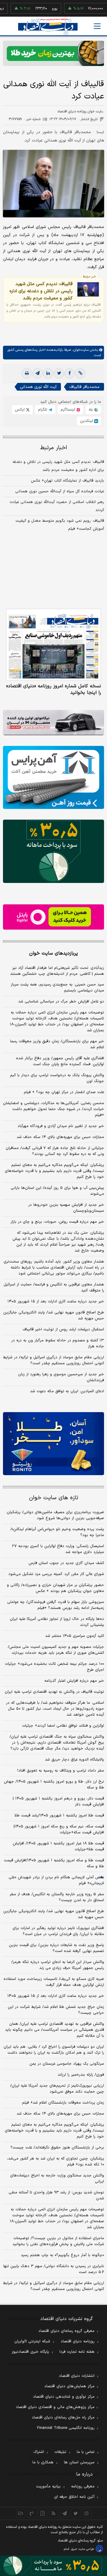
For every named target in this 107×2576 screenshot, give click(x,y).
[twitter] (59, 373)
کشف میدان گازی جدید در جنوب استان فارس (66, 1563)
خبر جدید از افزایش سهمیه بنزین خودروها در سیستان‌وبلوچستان (66, 1208)
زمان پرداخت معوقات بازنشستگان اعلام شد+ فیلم (63, 2103)
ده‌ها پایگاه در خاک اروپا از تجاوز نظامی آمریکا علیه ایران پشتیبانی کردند (57, 1622)
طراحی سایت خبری (82, 2549)
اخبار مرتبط (54, 448)
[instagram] (87, 2513)
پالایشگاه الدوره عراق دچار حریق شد (74, 1760)
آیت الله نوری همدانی (38, 387)
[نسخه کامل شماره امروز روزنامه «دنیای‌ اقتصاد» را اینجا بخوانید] (53, 645)
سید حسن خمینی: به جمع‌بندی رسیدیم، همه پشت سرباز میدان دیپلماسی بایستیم (57, 988)
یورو (39, 9)
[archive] (21, 2513)
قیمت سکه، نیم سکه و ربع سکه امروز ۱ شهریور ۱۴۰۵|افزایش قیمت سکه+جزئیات (59, 1830)
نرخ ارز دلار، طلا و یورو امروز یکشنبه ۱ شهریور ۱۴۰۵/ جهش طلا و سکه (54, 1785)
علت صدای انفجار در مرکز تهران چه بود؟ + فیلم (64, 1092)
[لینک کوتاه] (80, 373)
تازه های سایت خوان (54, 1498)
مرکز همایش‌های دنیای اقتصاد (69, 2386)
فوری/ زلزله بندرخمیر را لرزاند (81, 2075)
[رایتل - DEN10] (53, 917)
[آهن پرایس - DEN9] (53, 778)
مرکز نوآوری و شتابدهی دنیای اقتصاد (64, 2397)
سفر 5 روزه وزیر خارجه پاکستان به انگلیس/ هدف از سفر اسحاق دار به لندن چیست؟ (57, 1897)
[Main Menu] (97, 26)
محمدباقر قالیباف (84, 387)
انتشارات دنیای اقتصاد (77, 2376)
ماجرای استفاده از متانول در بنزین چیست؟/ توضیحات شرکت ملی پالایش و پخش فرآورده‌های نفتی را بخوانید (58, 2241)
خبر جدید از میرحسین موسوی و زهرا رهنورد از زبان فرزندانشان (61, 1377)
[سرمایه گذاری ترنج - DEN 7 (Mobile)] (53, 53)
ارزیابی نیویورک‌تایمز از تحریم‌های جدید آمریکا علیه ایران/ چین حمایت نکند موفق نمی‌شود (57, 2089)
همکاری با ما (43, 2462)
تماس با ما (86, 2452)
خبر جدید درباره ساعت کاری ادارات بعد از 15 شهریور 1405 (56, 1996)
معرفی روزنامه (83, 2487)
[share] (43, 2513)
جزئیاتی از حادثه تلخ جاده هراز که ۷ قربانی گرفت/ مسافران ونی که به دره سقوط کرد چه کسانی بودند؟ (55, 1151)
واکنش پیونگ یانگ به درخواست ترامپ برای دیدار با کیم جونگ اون (57, 1078)
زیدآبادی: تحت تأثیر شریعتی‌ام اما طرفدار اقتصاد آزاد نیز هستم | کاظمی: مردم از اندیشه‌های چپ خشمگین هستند (57, 971)
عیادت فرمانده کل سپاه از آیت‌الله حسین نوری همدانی (60, 491)
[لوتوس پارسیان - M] (53, 2566)
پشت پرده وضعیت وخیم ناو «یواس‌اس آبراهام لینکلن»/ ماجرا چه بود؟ (57, 1532)
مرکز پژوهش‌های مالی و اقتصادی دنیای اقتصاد (55, 2407)
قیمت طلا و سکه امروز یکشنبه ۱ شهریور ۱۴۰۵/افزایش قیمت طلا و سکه (54, 1863)
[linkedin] (48, 373)
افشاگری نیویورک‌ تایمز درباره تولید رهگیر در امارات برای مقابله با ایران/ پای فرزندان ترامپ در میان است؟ (58, 1931)
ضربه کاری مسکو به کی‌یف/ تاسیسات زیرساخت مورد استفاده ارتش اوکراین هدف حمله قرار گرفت (54, 1982)
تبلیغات (60, 2452)
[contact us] (32, 2513)
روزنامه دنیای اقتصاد (78, 2341)
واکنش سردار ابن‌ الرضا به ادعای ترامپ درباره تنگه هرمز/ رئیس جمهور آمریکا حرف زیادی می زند (58, 1965)
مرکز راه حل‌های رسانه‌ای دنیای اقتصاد (63, 2418)
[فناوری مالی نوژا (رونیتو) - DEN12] (53, 1444)
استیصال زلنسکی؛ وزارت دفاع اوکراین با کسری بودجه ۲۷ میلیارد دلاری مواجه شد (58, 1549)
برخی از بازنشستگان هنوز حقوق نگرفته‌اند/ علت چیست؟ (57, 2148)
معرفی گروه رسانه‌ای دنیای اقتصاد (66, 2331)
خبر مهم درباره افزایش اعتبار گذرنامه (74, 1681)
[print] (27, 373)
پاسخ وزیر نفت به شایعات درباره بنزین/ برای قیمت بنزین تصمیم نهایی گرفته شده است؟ (56, 1948)
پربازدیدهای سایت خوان (53, 953)
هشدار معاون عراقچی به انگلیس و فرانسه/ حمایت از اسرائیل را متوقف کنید (54, 1288)
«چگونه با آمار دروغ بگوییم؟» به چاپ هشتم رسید (62, 2255)
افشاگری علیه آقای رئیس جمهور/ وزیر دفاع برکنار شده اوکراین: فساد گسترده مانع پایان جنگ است (60, 1061)
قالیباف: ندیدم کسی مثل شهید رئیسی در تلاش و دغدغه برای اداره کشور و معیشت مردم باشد (41, 291)
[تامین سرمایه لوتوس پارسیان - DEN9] (53, 851)
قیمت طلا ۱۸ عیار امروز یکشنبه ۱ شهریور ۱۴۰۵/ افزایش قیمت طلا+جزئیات (58, 1846)
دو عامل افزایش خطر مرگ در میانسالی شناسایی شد (61, 1002)
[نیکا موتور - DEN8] (53, 723)
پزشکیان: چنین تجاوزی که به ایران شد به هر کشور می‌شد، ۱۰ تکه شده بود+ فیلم (55, 2162)
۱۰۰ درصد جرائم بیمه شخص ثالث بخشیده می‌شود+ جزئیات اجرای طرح (54, 1667)
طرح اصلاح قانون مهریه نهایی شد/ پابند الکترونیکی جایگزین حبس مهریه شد (54, 1315)
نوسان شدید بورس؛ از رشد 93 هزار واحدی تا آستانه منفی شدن (56, 2195)
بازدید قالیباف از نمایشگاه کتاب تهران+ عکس (67, 481)
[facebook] (70, 373)
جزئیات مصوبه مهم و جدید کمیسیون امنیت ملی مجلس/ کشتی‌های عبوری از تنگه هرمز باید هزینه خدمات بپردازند (56, 1650)
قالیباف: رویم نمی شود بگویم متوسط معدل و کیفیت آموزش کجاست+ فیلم (60, 525)
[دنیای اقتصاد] (48, 27)
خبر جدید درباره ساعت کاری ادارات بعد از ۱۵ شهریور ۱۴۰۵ (56, 1302)
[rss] (54, 2513)
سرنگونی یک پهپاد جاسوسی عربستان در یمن (67, 2064)
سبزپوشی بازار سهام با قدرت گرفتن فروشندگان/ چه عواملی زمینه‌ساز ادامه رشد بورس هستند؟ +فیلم (56, 1605)
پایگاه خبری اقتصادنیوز (30, 2352)
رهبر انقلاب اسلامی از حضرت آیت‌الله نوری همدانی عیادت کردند (57, 506)
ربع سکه (98, 9)
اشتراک (39, 2452)
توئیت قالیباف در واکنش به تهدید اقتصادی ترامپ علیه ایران (54, 1692)
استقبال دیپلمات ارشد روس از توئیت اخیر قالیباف (63, 1329)
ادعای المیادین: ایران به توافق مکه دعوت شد (67, 1391)
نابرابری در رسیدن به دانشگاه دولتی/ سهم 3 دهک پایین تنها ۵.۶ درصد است (54, 2269)
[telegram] (37, 373)
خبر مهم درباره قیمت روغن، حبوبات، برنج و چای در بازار (57, 1222)
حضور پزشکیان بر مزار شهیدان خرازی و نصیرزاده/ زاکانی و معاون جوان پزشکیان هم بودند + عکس (55, 1588)
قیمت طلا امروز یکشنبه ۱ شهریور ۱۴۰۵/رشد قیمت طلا (59, 1816)
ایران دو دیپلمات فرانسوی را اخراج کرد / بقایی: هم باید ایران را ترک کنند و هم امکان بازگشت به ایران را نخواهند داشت (54, 2050)
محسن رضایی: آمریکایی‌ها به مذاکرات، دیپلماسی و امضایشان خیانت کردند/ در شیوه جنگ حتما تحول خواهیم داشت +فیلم (53, 1109)
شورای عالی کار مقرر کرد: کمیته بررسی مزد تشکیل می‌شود (56, 1574)
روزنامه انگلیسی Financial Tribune (66, 2428)
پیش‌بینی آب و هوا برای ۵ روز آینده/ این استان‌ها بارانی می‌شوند (57, 1191)
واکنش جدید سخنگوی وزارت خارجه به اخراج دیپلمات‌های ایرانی (57, 2179)
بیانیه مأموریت (48, 2487)
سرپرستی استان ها (79, 2462)
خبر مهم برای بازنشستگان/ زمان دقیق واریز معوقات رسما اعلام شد (57, 1044)
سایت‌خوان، (80, 350)
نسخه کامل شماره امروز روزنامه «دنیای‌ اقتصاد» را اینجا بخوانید (54, 689)
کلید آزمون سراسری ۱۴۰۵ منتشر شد (75, 1636)
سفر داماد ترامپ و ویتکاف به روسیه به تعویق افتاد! (61, 1771)
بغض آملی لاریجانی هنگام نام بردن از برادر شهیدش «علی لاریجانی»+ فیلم (56, 1880)
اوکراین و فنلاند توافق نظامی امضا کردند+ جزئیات (63, 1726)
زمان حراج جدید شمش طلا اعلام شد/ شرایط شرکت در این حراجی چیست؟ (56, 2010)
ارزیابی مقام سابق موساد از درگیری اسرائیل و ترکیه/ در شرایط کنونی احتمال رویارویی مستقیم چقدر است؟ (53, 1360)
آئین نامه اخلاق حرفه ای (74, 2497)
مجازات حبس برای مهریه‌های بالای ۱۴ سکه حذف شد (60, 1137)
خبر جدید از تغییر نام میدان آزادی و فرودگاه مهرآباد (61, 1126)
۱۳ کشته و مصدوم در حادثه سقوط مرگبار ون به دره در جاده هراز (58, 1343)
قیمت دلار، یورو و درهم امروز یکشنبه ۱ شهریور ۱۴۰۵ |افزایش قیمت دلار (58, 1802)
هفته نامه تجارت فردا (77, 2352)
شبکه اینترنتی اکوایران (32, 2341)
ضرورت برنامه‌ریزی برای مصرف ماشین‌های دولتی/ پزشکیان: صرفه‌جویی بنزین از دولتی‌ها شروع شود (55, 1515)
